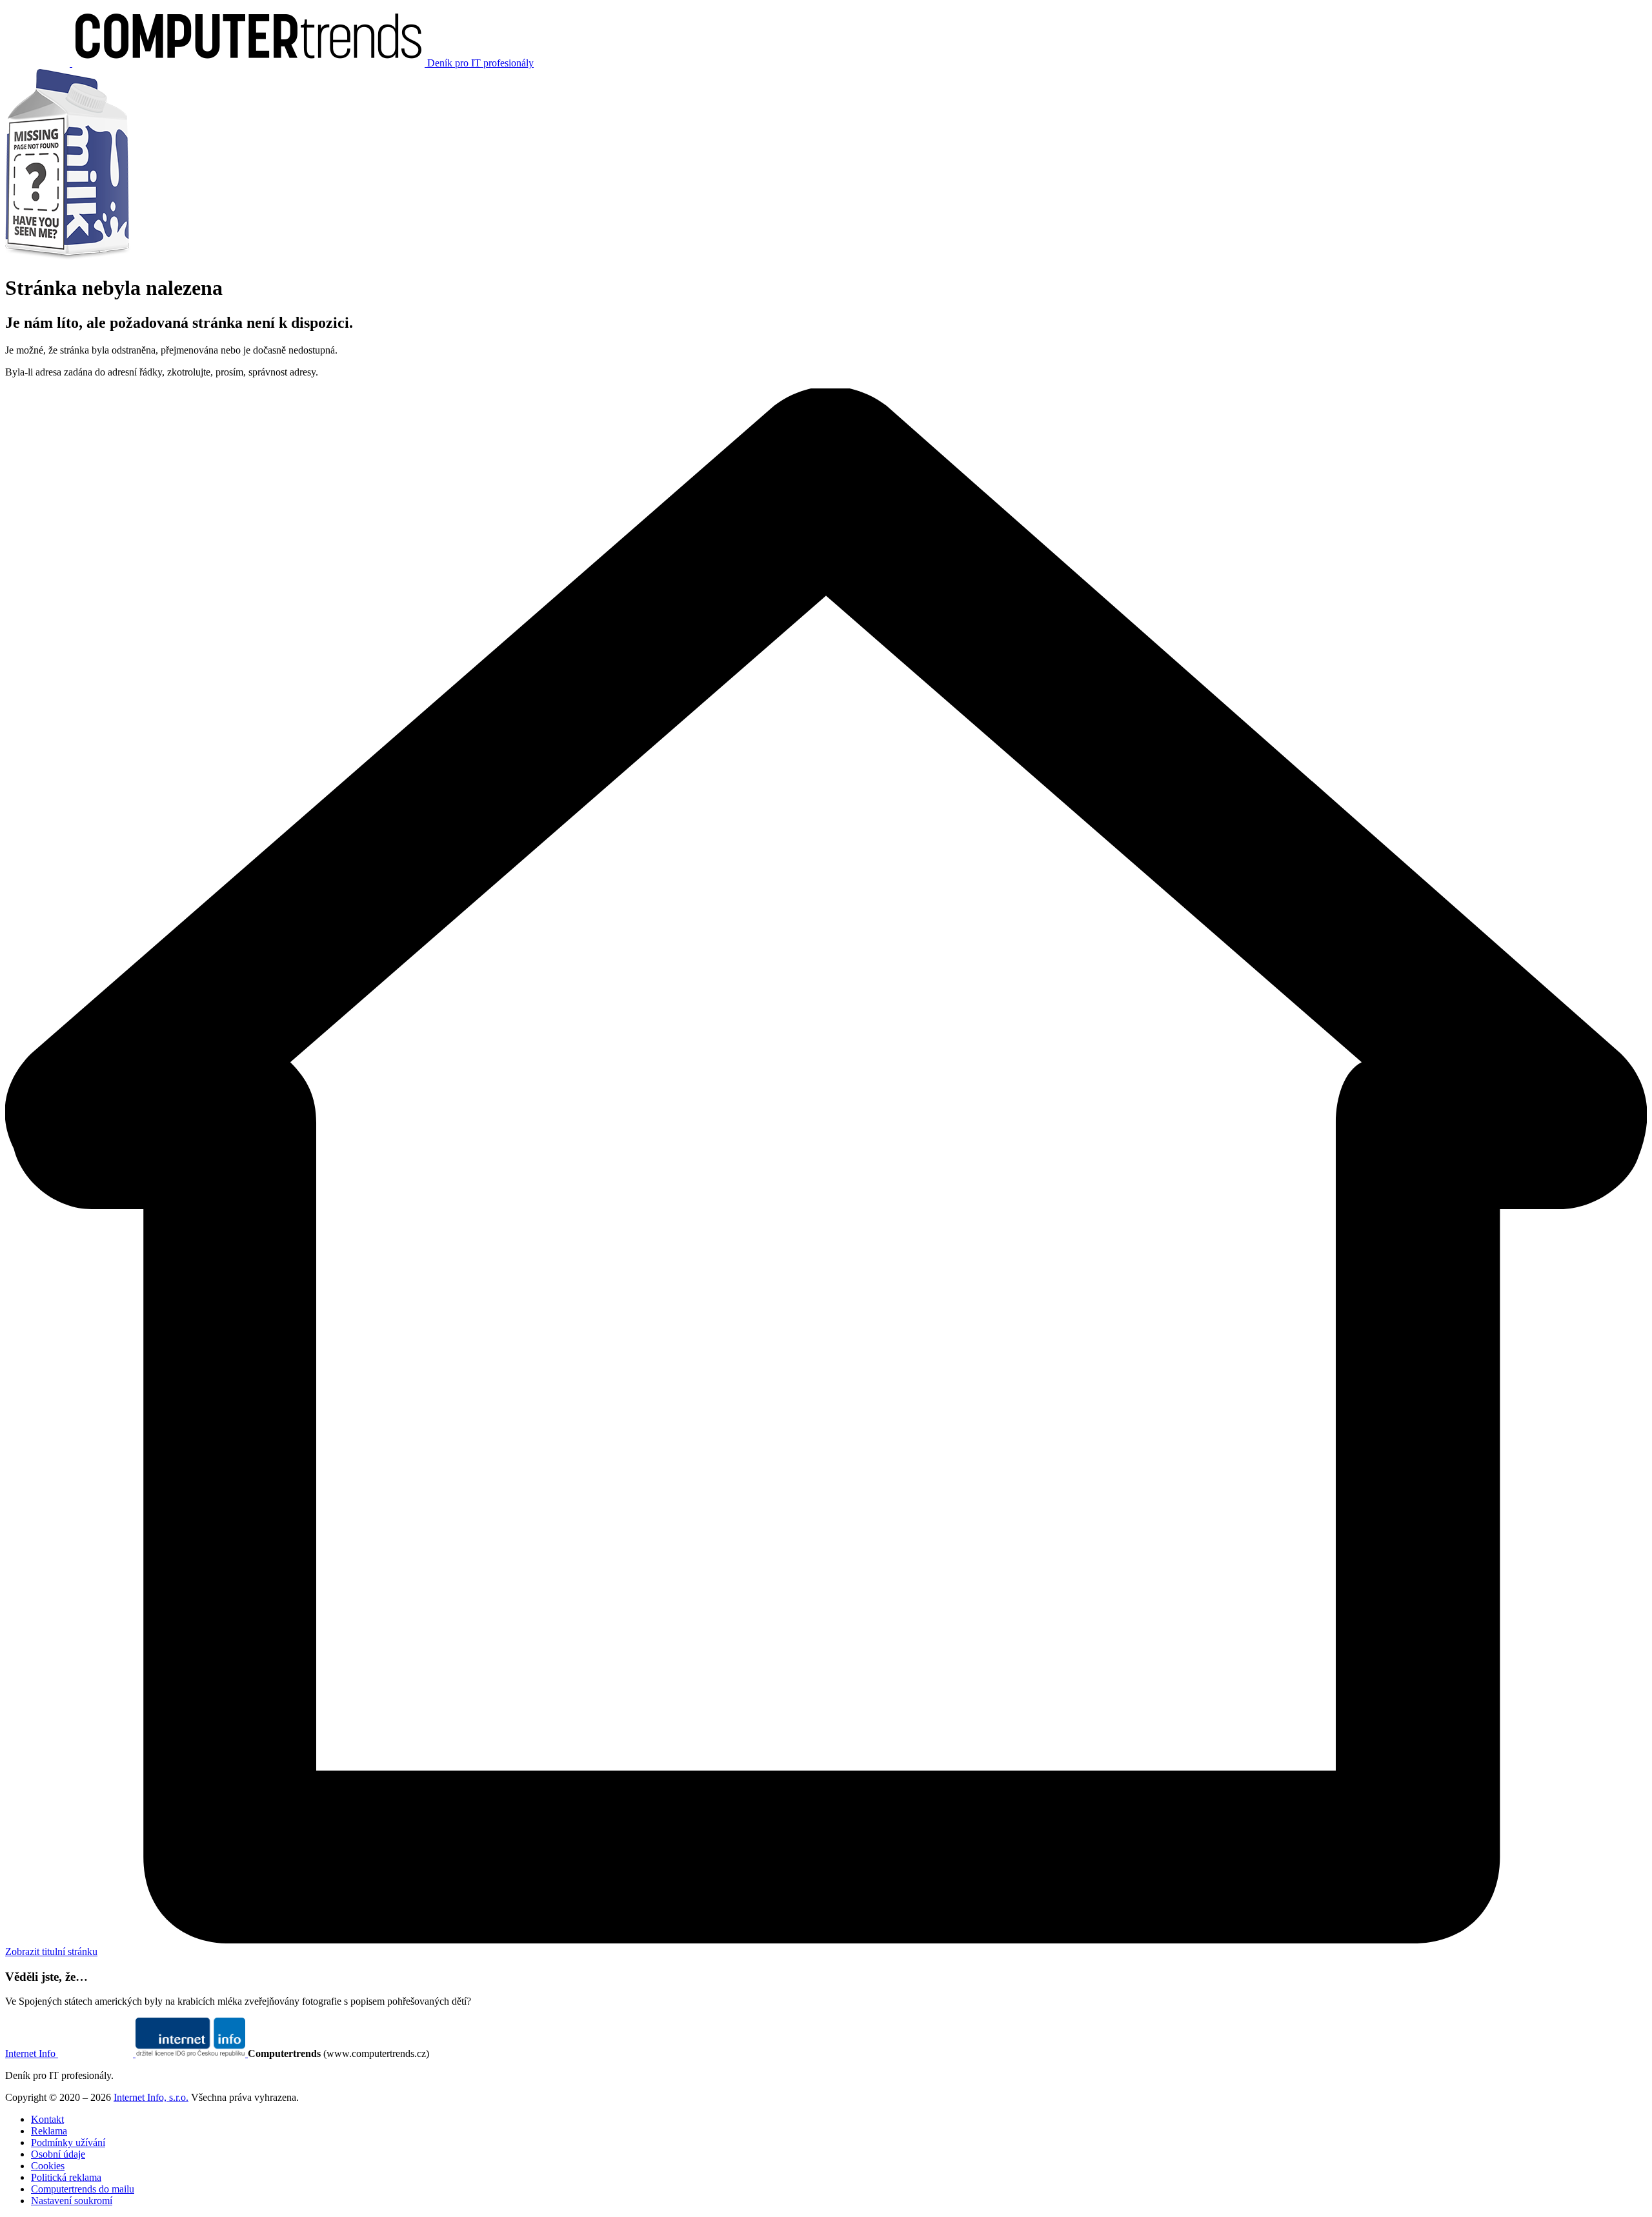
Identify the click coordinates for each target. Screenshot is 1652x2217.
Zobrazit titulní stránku (51, 1951)
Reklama (49, 2131)
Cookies (48, 2166)
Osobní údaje (58, 2154)
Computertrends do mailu (83, 2189)
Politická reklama (66, 2177)
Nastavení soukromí (72, 2201)
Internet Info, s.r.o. (151, 2097)
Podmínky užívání (68, 2142)
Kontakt (47, 2119)
